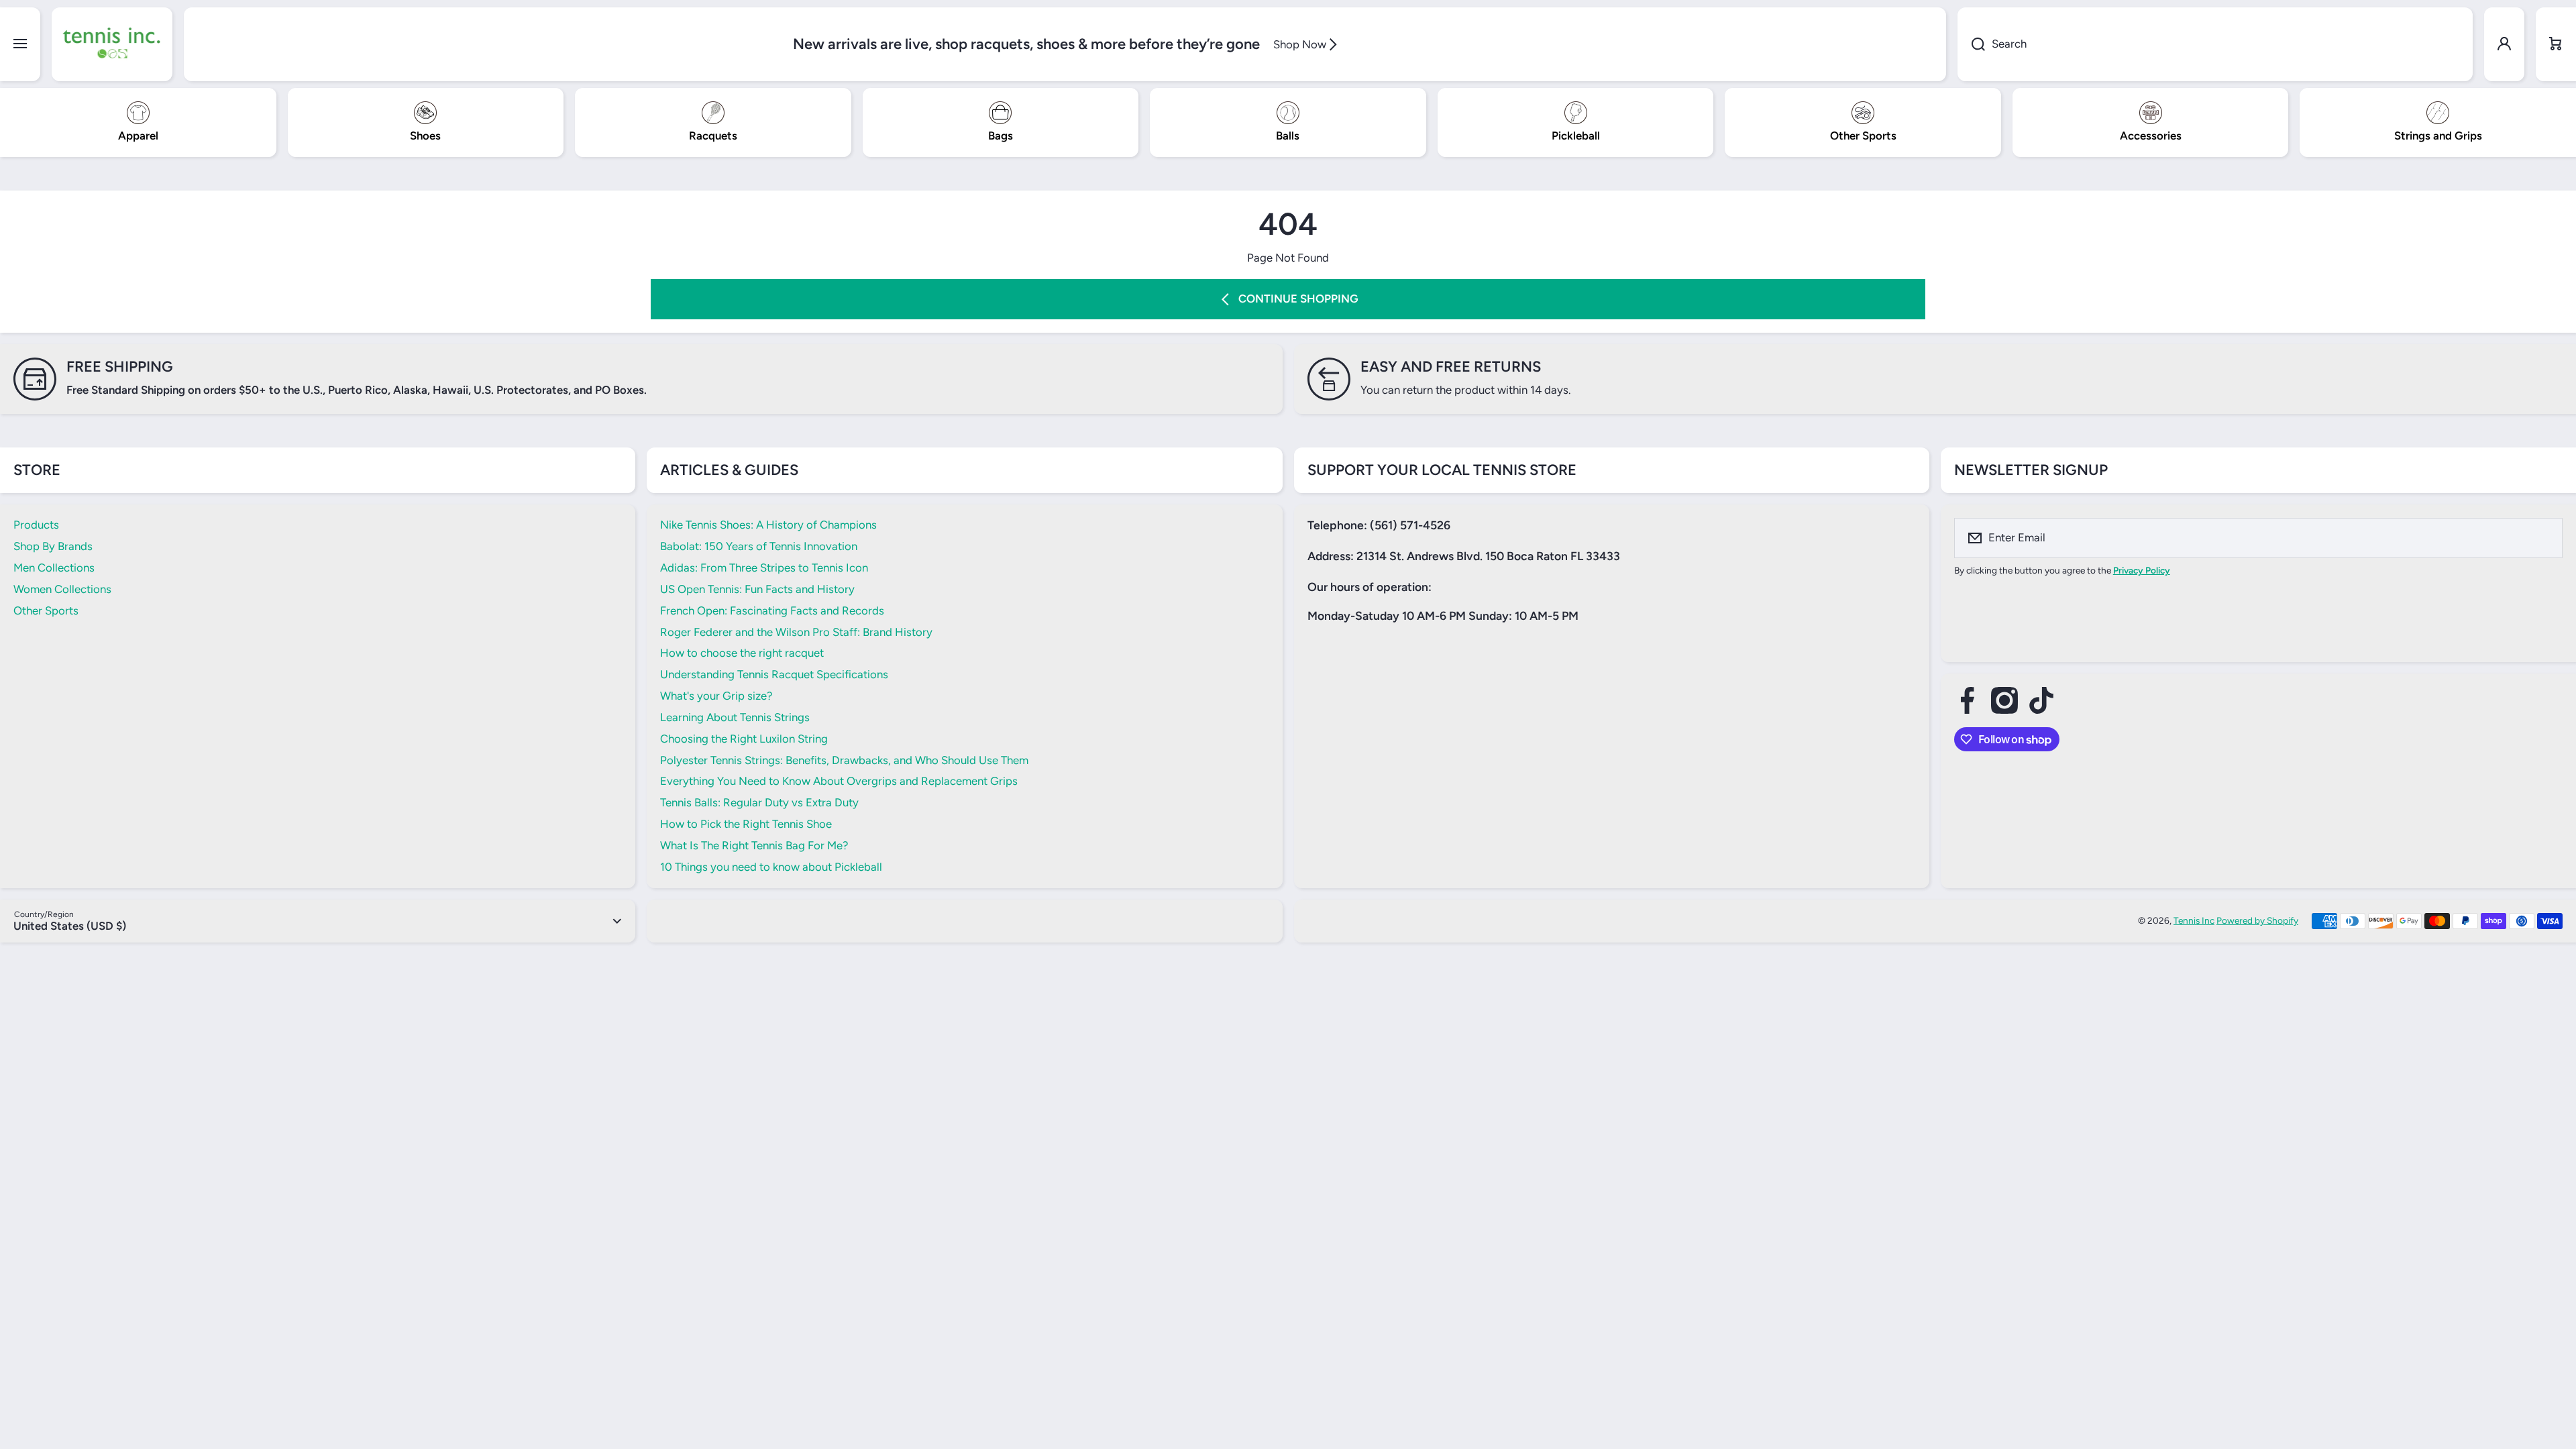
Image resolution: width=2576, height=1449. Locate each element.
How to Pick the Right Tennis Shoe (746, 824)
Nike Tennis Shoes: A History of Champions (768, 525)
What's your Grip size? (716, 696)
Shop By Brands (53, 546)
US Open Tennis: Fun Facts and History (757, 589)
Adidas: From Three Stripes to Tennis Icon (764, 568)
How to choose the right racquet (742, 653)
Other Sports (46, 610)
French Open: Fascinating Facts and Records (772, 610)
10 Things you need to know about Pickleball (771, 867)
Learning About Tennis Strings (735, 717)
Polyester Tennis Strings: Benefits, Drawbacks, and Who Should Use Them (844, 760)
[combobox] (2215, 44)
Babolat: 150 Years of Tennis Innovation (759, 546)
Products (36, 525)
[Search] (1971, 44)
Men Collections (54, 568)
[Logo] (112, 44)
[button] (2556, 44)
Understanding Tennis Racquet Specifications (774, 674)
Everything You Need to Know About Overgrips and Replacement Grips (839, 781)
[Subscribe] (2544, 538)
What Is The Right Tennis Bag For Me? (754, 845)
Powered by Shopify (2257, 920)
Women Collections (62, 589)
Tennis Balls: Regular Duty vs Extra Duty (759, 802)
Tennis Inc (2194, 920)
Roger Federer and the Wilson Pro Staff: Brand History (796, 632)
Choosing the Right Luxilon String (744, 739)
